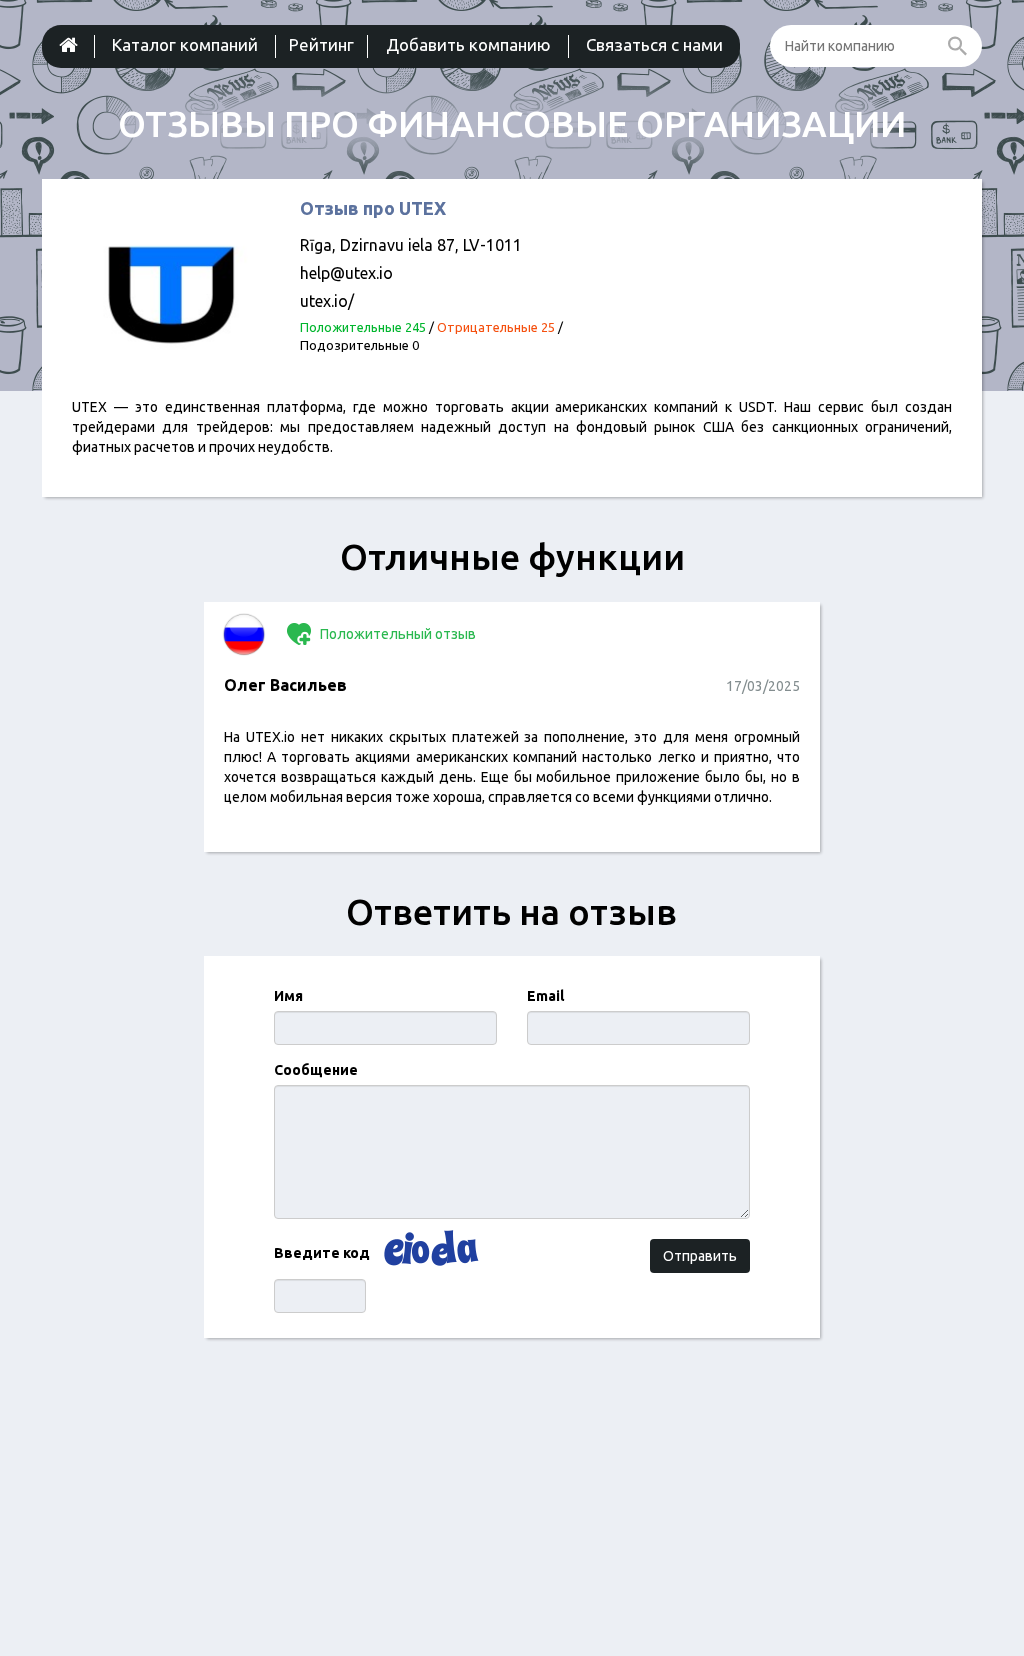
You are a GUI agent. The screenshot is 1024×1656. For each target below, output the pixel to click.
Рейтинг (321, 44)
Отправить (700, 1256)
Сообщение (316, 1070)
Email (545, 996)
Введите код (322, 1253)
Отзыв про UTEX (373, 208)
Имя (288, 996)
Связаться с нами (654, 44)
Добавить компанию (468, 44)
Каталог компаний (185, 44)
